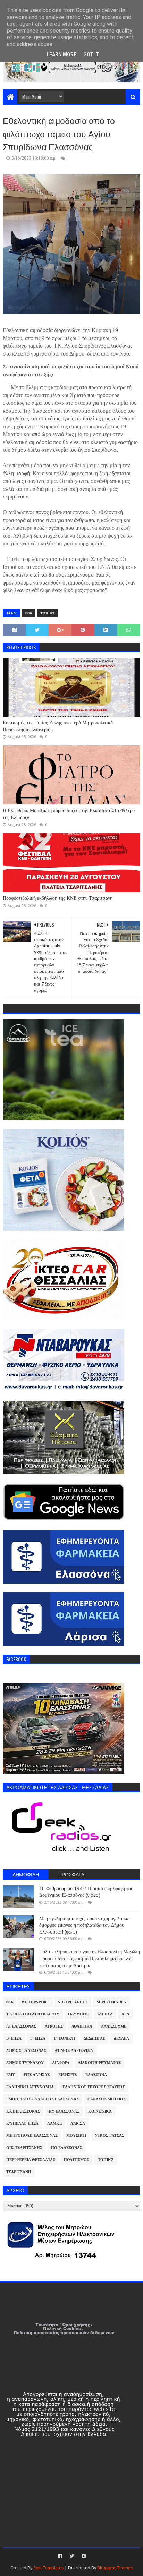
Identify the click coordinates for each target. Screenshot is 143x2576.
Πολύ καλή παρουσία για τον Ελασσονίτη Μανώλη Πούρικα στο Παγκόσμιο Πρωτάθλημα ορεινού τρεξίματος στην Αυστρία (90, 1958)
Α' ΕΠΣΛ (105, 2014)
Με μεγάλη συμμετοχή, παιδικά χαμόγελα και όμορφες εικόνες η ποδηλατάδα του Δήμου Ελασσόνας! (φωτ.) (85, 1925)
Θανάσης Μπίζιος (107, 2099)
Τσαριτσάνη (19, 2172)
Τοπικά (48, 613)
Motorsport (35, 2002)
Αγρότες (54, 2026)
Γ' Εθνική (65, 2038)
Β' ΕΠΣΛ (14, 2038)
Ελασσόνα (96, 2075)
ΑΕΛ (125, 2014)
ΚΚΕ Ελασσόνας (23, 2111)
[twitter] (72, 2556)
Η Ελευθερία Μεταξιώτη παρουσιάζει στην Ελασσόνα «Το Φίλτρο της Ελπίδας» (69, 814)
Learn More (61, 54)
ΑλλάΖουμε (114, 2026)
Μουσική (76, 2136)
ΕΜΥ (11, 2075)
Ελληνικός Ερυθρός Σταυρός (94, 2087)
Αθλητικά (82, 2026)
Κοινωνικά (100, 2111)
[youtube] (83, 2556)
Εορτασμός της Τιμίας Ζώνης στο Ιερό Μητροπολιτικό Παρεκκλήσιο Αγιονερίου (58, 726)
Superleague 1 (73, 2002)
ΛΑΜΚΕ (54, 2123)
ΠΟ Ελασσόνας (67, 2148)
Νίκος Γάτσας (110, 2136)
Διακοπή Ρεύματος (99, 2063)
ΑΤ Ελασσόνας (21, 2026)
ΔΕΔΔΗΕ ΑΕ (94, 2038)
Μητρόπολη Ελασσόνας (32, 2136)
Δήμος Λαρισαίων (74, 2051)
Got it (91, 54)
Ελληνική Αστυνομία (30, 2087)
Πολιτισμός (77, 2160)
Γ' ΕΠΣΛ (38, 2038)
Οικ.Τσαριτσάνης (24, 2148)
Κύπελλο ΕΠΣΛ (22, 2123)
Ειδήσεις (68, 2075)
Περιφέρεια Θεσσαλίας (31, 2160)
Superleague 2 (111, 2002)
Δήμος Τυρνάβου (25, 2063)
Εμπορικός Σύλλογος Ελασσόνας (43, 2099)
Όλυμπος (78, 2014)
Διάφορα (61, 2063)
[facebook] (60, 2556)
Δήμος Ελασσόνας (26, 2051)
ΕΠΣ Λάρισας (37, 2075)
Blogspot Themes (115, 2568)
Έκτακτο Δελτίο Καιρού (33, 2014)
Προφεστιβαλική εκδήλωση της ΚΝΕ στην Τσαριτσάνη (58, 898)
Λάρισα (78, 2123)
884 (28, 613)
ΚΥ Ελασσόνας (64, 2111)
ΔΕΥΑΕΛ (121, 2038)
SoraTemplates (48, 2568)
